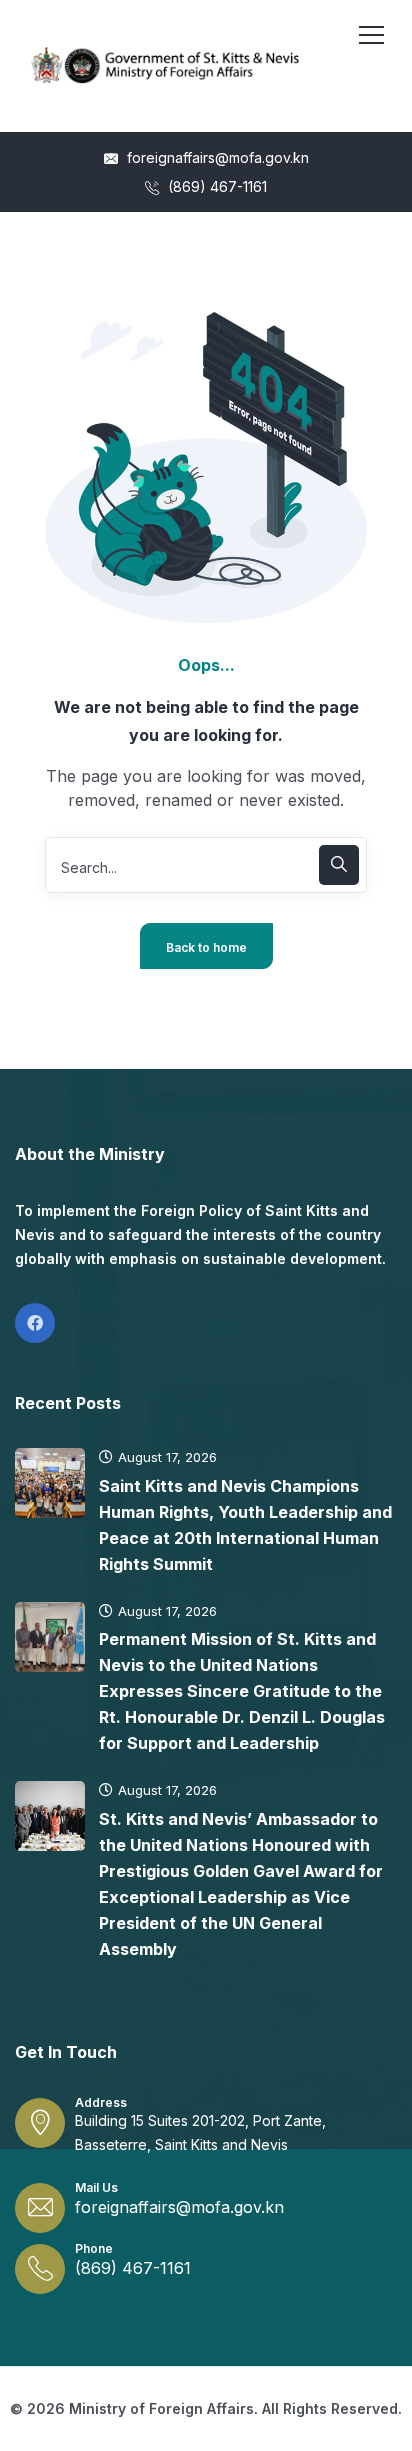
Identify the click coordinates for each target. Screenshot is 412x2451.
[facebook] (35, 1323)
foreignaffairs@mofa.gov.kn (216, 157)
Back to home (206, 947)
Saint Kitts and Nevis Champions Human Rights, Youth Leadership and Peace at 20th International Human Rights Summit (245, 1525)
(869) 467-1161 (215, 186)
